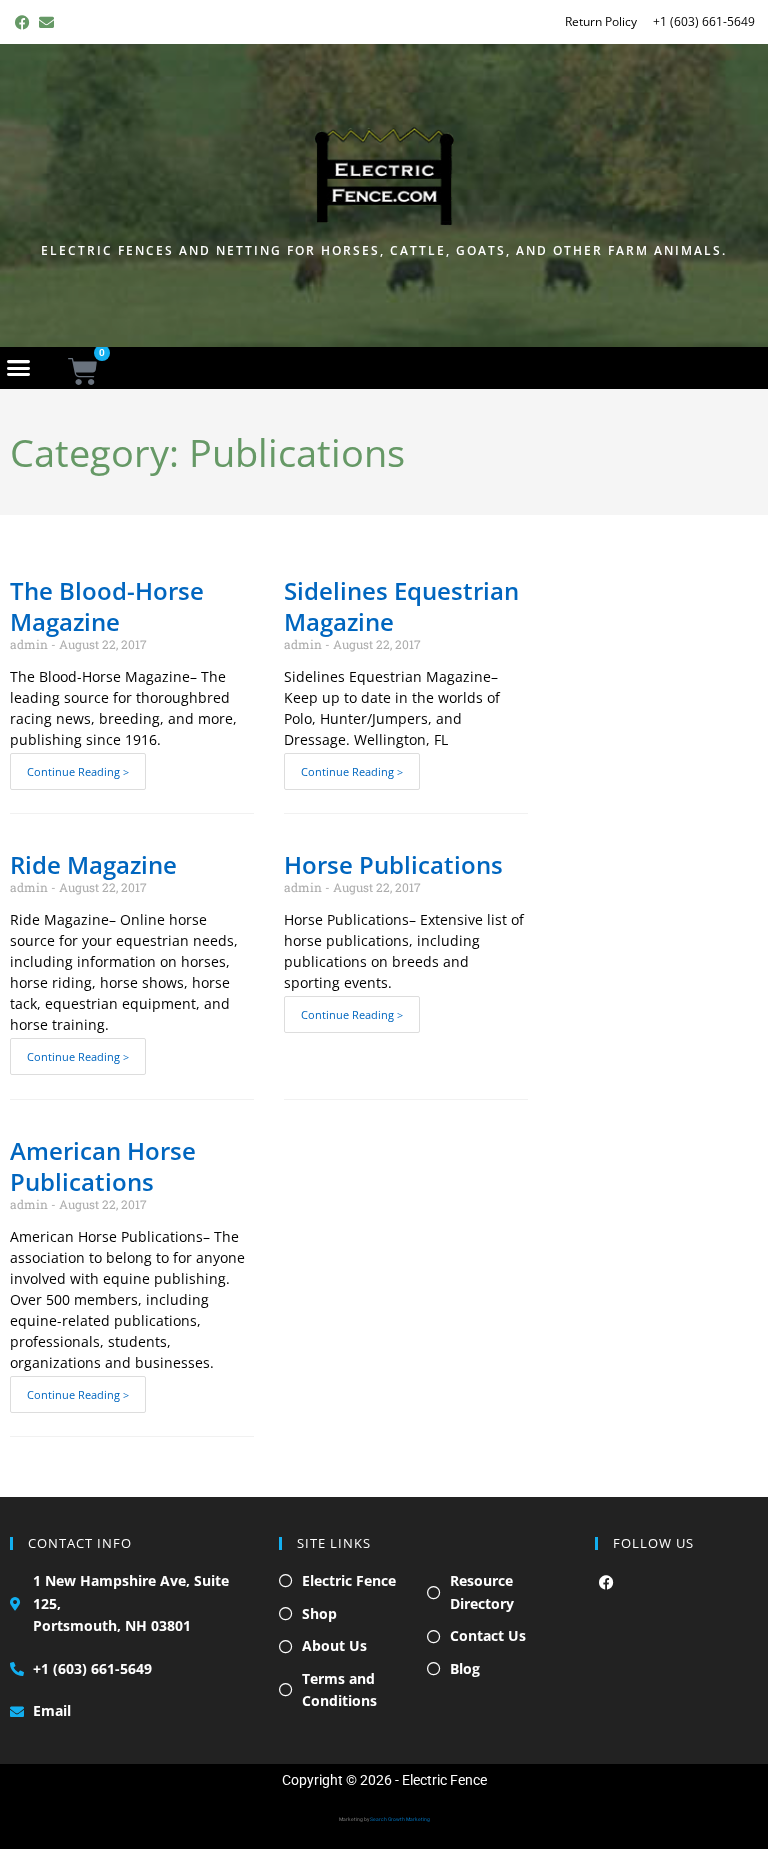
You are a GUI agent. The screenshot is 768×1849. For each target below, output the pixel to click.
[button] (19, 368)
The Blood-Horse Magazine (107, 606)
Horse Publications (393, 864)
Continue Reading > (78, 771)
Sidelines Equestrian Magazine (401, 606)
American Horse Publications (103, 1166)
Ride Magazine (93, 864)
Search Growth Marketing (400, 1819)
